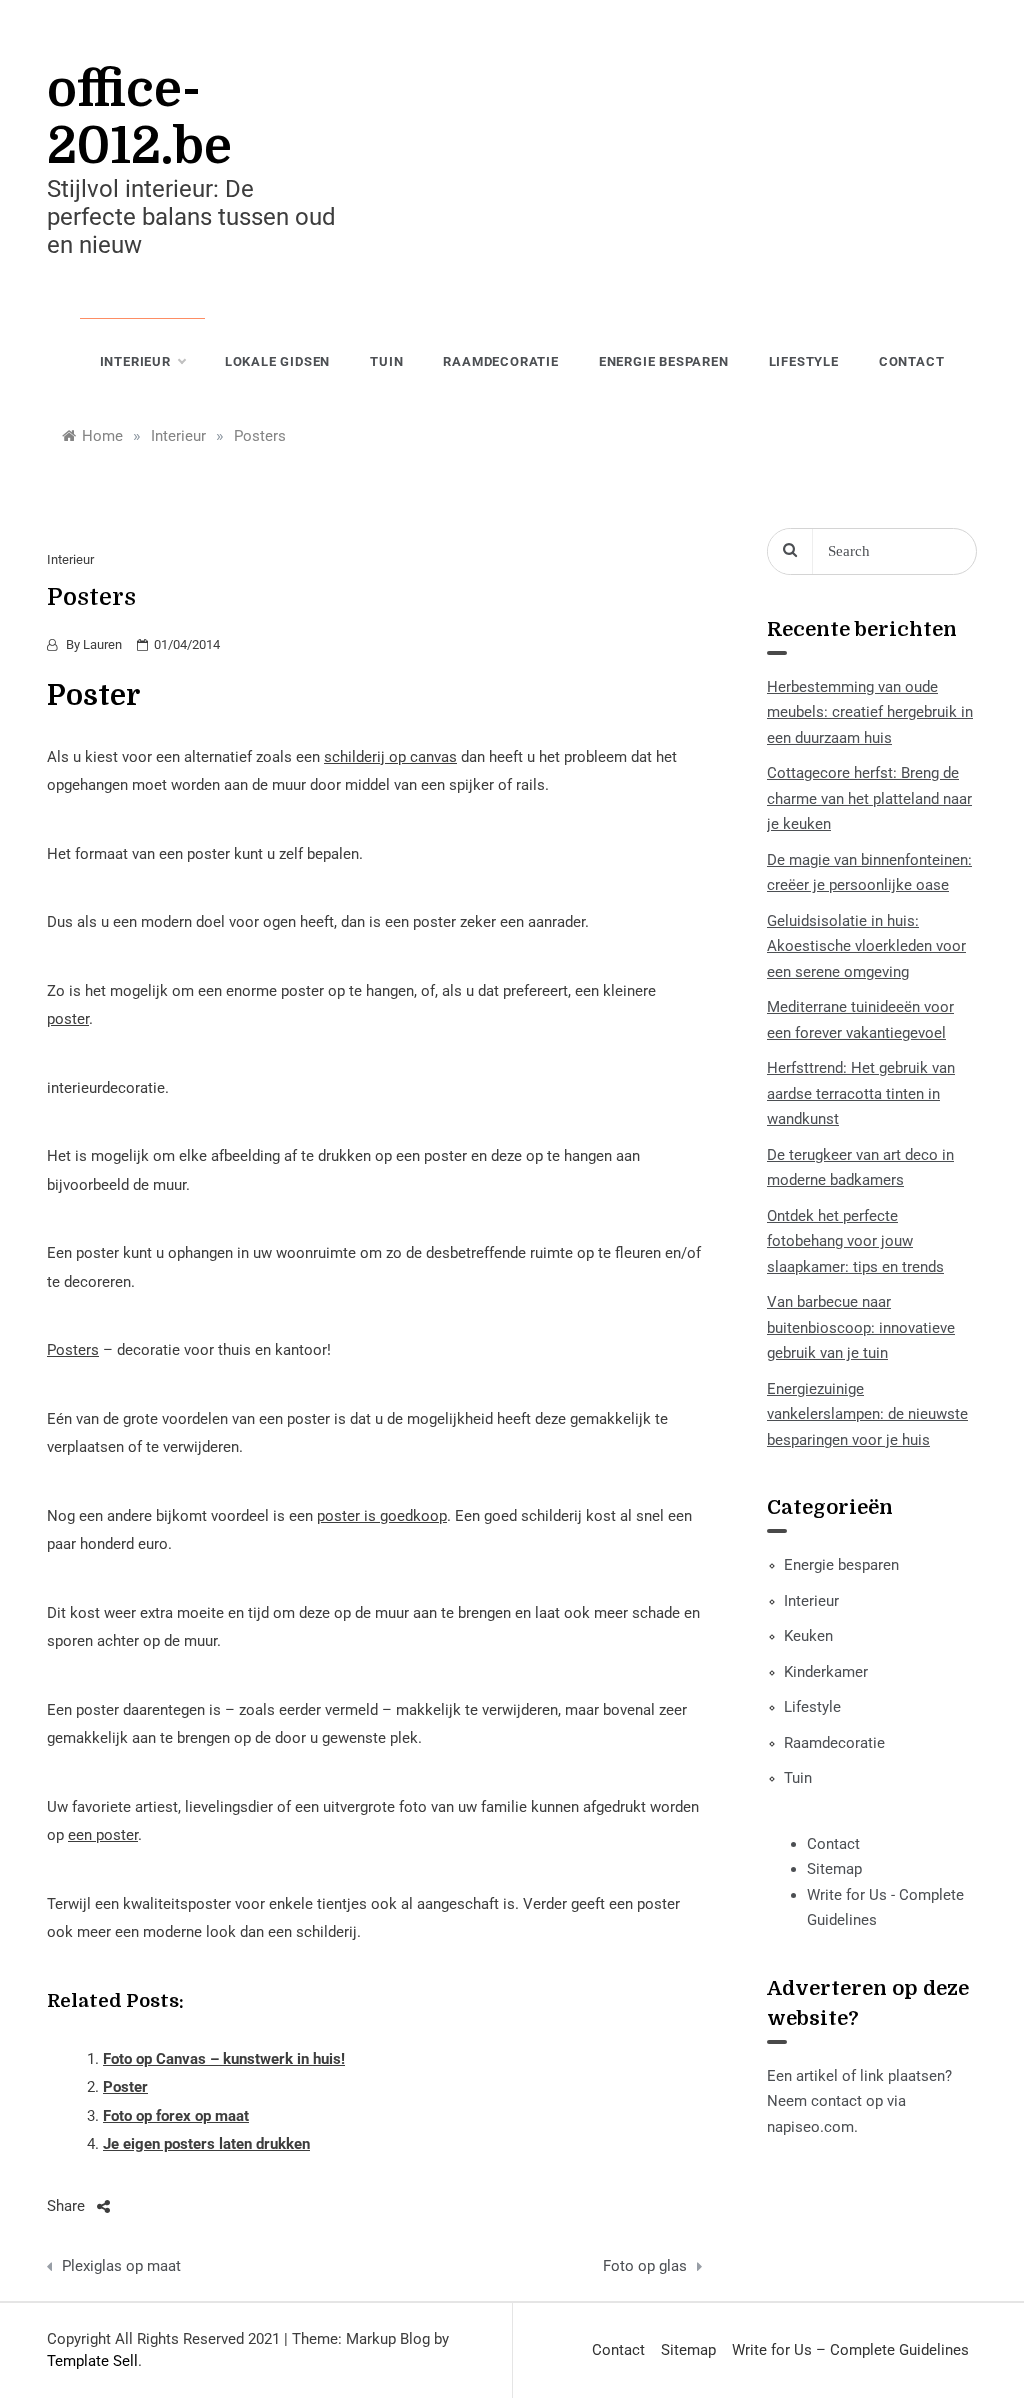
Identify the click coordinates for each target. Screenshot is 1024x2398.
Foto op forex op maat (176, 2116)
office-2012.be (139, 118)
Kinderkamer (826, 1672)
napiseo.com (810, 2127)
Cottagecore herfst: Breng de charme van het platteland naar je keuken (869, 798)
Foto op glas (645, 2266)
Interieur (135, 361)
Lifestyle (804, 361)
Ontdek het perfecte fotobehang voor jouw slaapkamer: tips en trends (855, 1241)
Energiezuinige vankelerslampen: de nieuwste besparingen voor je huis (867, 1414)
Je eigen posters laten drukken (206, 2144)
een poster (103, 1835)
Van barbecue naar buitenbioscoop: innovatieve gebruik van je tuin (861, 1327)
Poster (125, 2087)
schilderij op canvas (390, 757)
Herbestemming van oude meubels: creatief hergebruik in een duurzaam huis (870, 712)
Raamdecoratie (500, 361)
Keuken (808, 1636)
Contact (912, 361)
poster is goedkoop (382, 1516)
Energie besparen (664, 361)
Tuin (386, 361)
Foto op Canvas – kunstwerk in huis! (224, 2059)
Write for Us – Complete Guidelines (850, 2350)
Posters (73, 1350)
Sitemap (834, 1869)
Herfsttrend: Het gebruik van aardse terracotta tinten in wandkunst (861, 1093)
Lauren (102, 644)
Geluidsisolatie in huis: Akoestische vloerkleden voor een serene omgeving (866, 946)
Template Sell (92, 2361)
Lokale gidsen (277, 361)
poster (68, 1019)
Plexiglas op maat (121, 2266)
